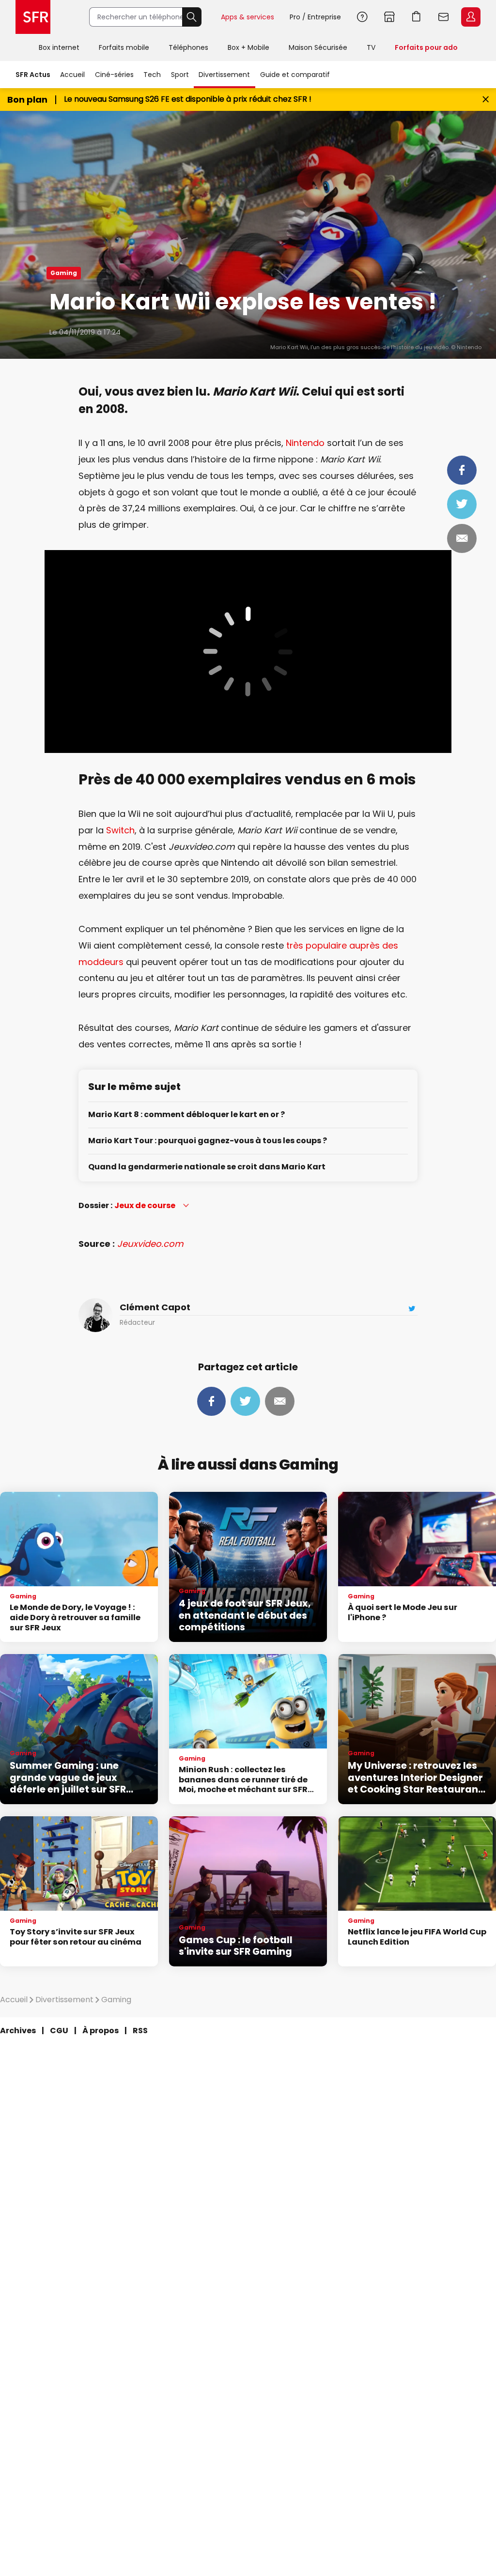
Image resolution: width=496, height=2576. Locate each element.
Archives (18, 2031)
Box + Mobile (248, 47)
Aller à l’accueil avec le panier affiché (417, 17)
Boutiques (389, 17)
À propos (101, 2031)
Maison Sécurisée (318, 47)
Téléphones (188, 47)
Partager (462, 470)
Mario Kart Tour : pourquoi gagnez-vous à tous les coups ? (208, 1141)
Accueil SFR (33, 17)
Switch (120, 830)
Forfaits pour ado (426, 47)
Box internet (59, 47)
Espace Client (471, 17)
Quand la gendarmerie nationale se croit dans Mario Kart (207, 1167)
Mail (462, 538)
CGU (59, 2031)
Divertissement (224, 75)
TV (371, 47)
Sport (180, 75)
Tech (152, 75)
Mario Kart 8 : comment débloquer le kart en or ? (186, 1115)
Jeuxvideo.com (150, 1244)
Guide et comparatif (295, 75)
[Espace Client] (470, 17)
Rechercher (192, 17)
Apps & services (248, 17)
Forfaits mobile (124, 47)
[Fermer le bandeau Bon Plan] (486, 100)
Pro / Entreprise (315, 17)
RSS (140, 2031)
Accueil (72, 75)
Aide (362, 17)
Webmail (444, 17)
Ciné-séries (114, 75)
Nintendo (305, 443)
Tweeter (462, 504)
